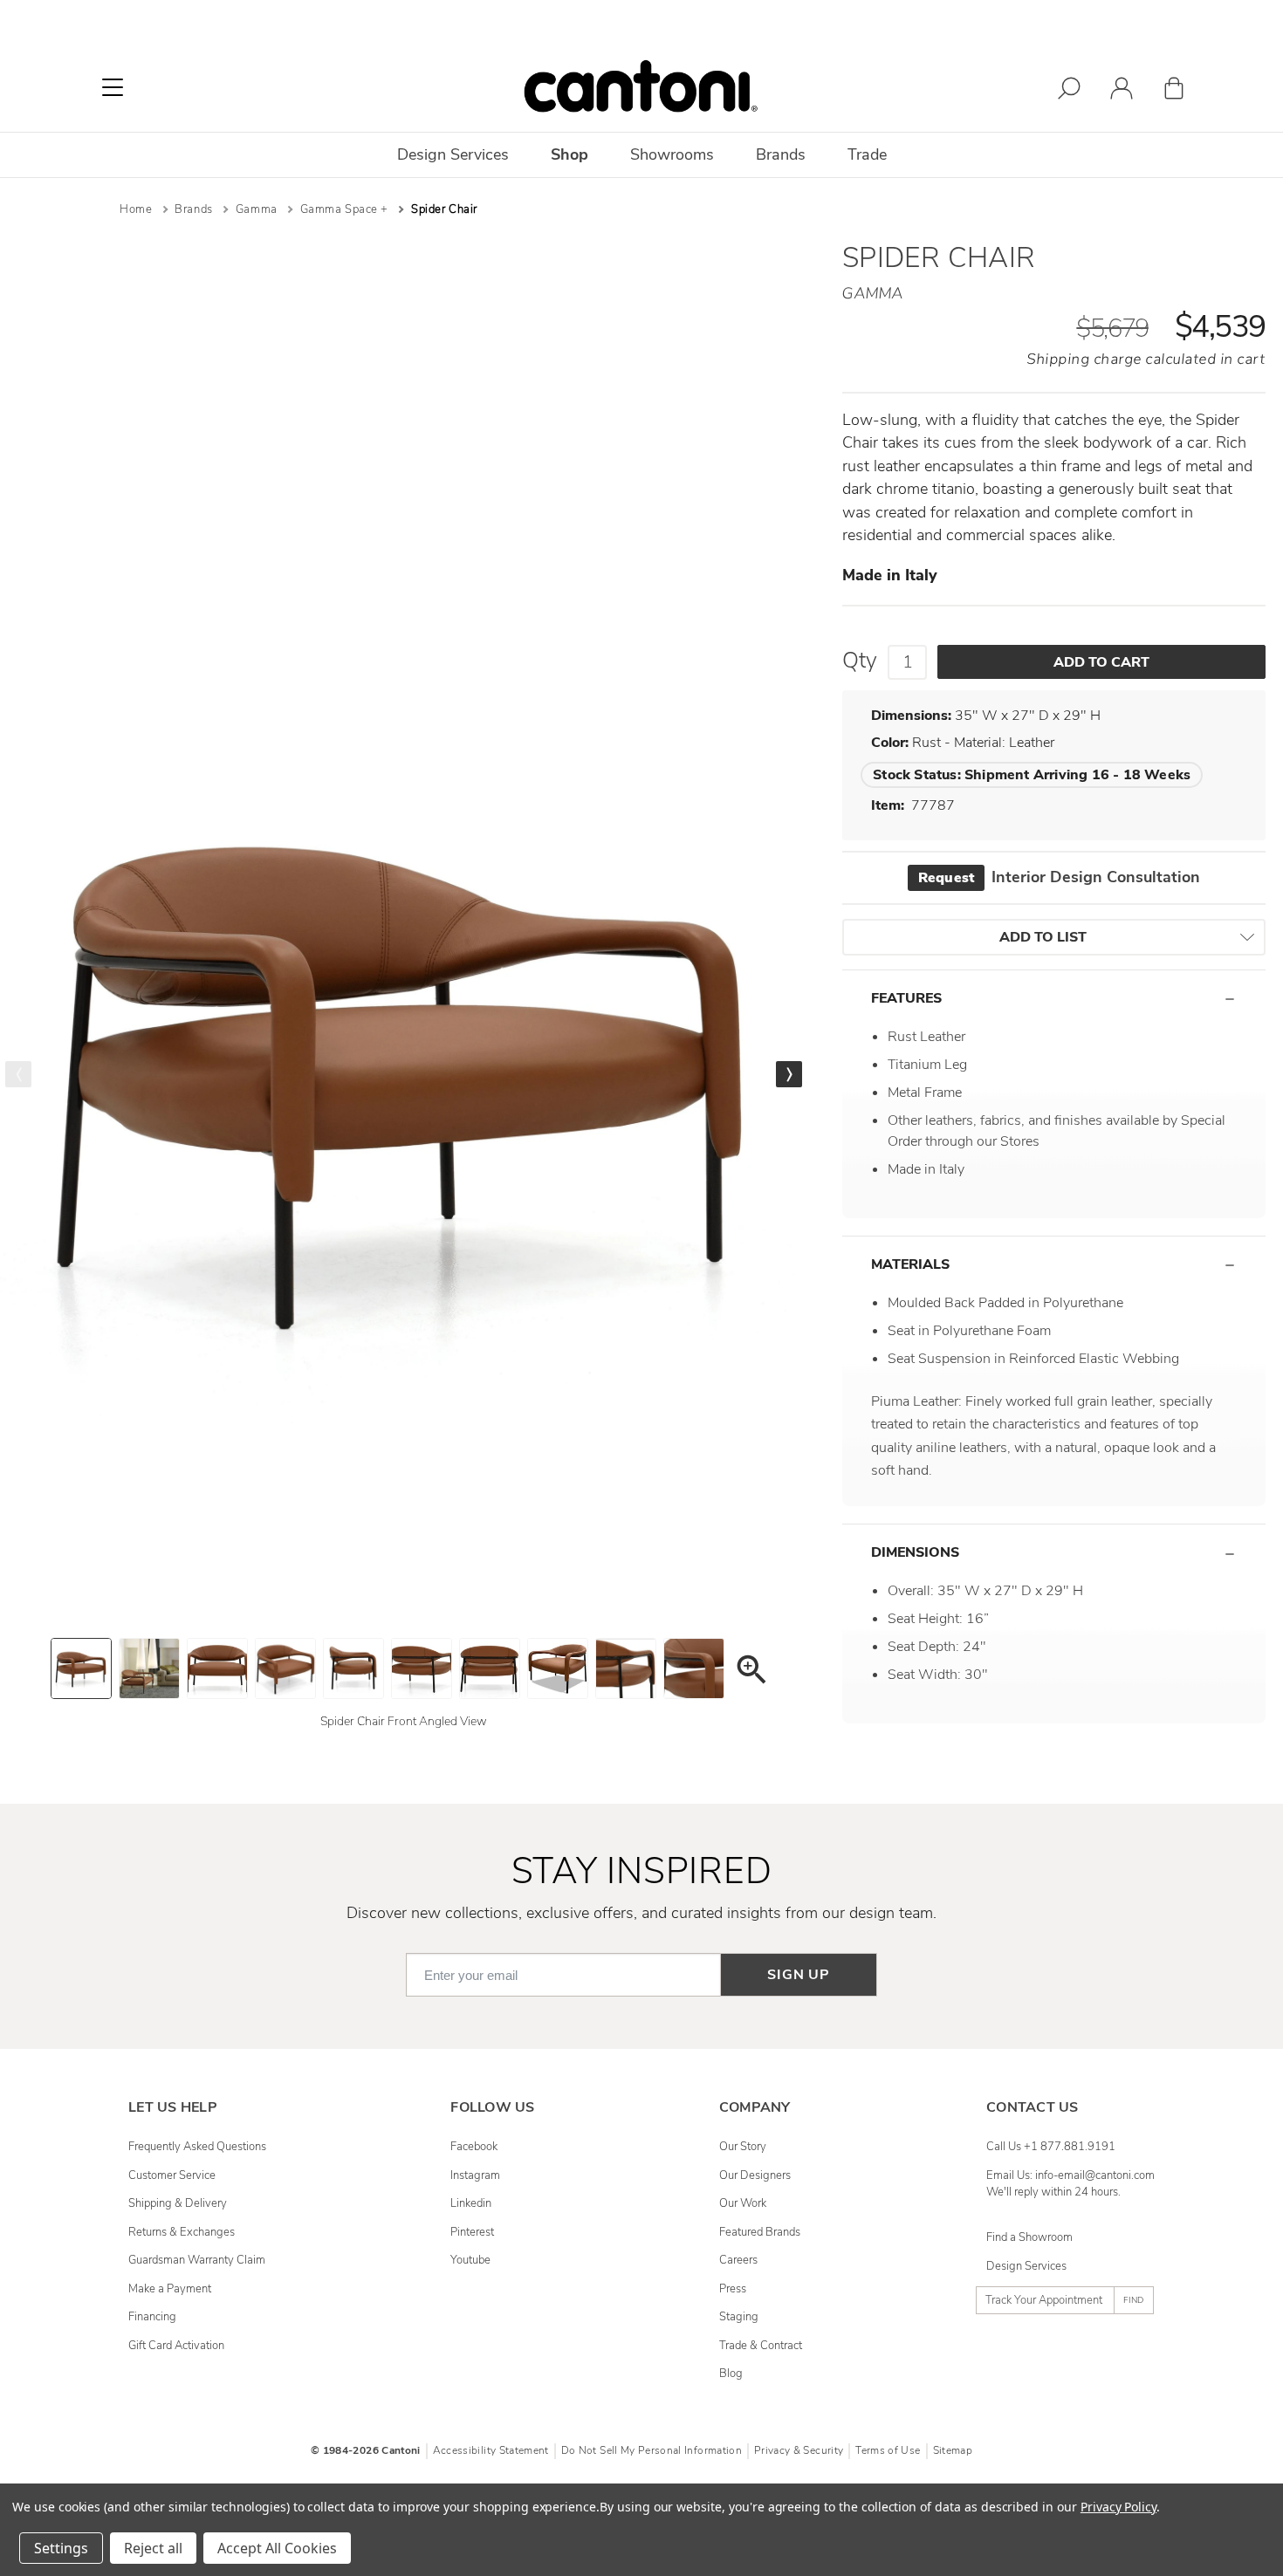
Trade (867, 154)
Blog (731, 2374)
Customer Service (172, 2175)
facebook (474, 2147)
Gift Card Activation (176, 2346)
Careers (738, 2260)
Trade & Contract (761, 2346)
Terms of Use (888, 2450)
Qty (860, 661)
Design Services (1026, 2266)
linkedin (471, 2203)
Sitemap (953, 2450)
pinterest (472, 2232)
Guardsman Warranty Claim (197, 2260)
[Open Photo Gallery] (751, 1672)
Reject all (153, 2548)
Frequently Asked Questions (197, 2147)
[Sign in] (1122, 91)
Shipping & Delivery (178, 2203)
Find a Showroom (1029, 2237)
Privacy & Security (799, 2450)
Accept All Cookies (277, 2548)
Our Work (743, 2203)
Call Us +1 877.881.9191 (1051, 2147)
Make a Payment (170, 2289)
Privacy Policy (1118, 2507)
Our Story (743, 2147)
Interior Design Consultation (1059, 877)
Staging (739, 2317)
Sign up (799, 1975)
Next (789, 1074)
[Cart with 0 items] (1174, 91)
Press (733, 2289)
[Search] (1069, 91)
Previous (18, 1074)
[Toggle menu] (113, 87)
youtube (470, 2260)
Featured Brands (760, 2232)
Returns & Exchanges (182, 2232)
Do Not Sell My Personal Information (652, 2450)
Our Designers (755, 2175)
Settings (61, 2548)
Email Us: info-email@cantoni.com (1070, 2175)
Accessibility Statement (491, 2450)
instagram (475, 2175)
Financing (152, 2317)
